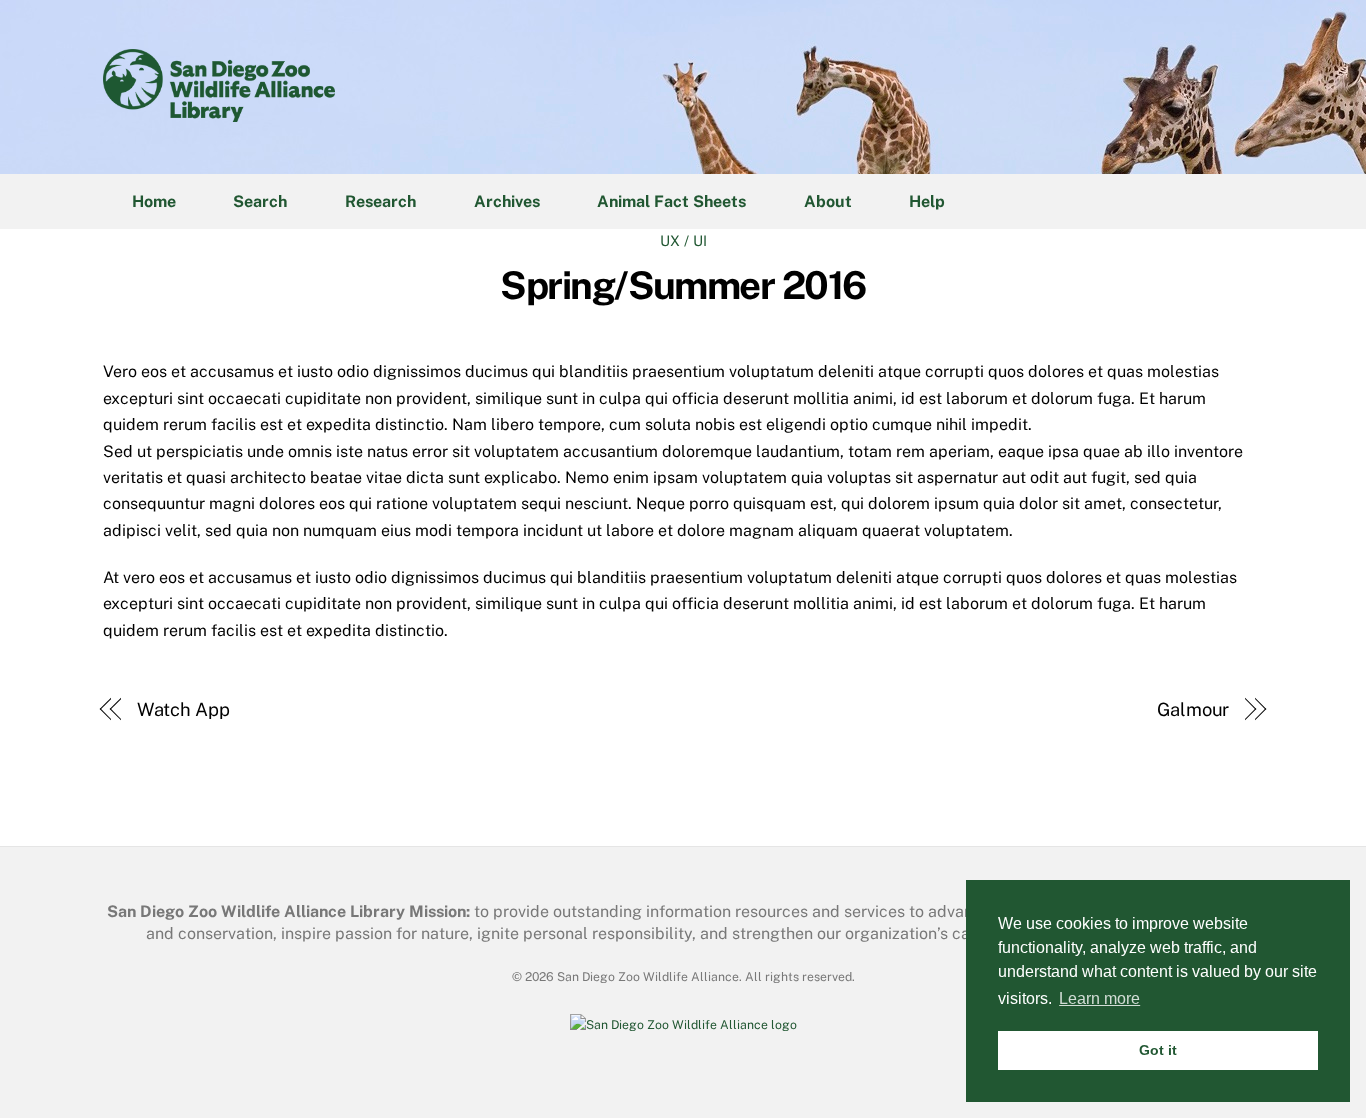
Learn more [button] (1099, 998)
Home (154, 201)
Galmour (1193, 709)
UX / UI (683, 240)
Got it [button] (1158, 1050)
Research (380, 201)
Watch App (183, 709)
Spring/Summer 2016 (682, 285)
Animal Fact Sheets (671, 201)
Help (927, 201)
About (828, 201)
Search (260, 201)
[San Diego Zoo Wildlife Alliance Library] (219, 112)
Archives (507, 201)
